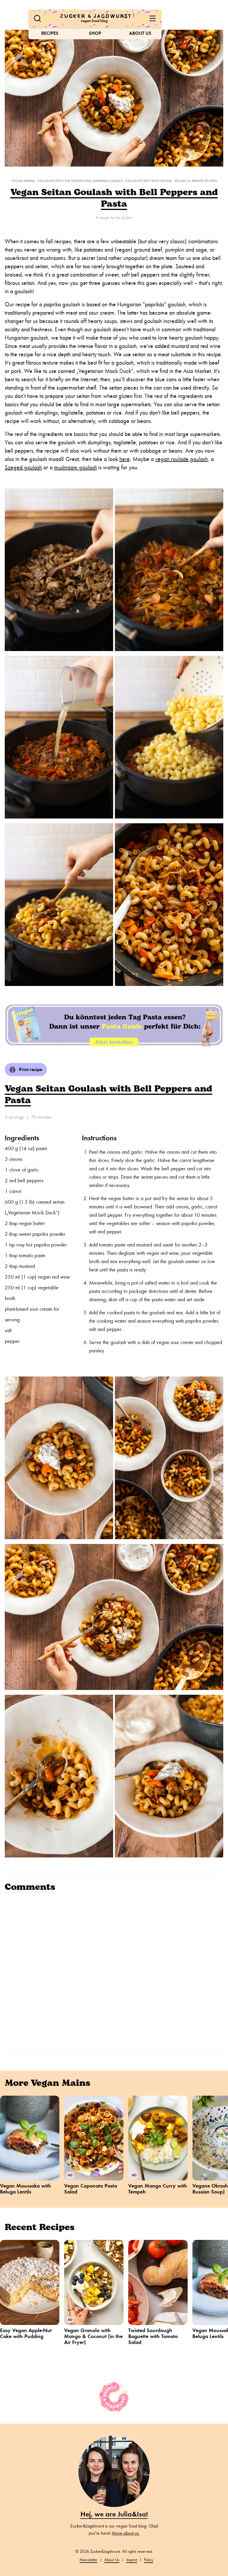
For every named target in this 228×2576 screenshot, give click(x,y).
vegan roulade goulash (182, 459)
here (125, 459)
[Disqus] (114, 1972)
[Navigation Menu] (153, 18)
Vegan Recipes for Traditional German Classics (80, 181)
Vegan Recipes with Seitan (148, 181)
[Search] (37, 18)
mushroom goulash (75, 467)
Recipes (50, 33)
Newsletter (88, 2560)
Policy (149, 2560)
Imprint (132, 2560)
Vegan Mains (23, 181)
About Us (140, 33)
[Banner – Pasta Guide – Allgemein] (114, 1024)
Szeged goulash (23, 467)
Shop (95, 33)
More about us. (126, 2533)
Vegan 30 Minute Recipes (195, 181)
